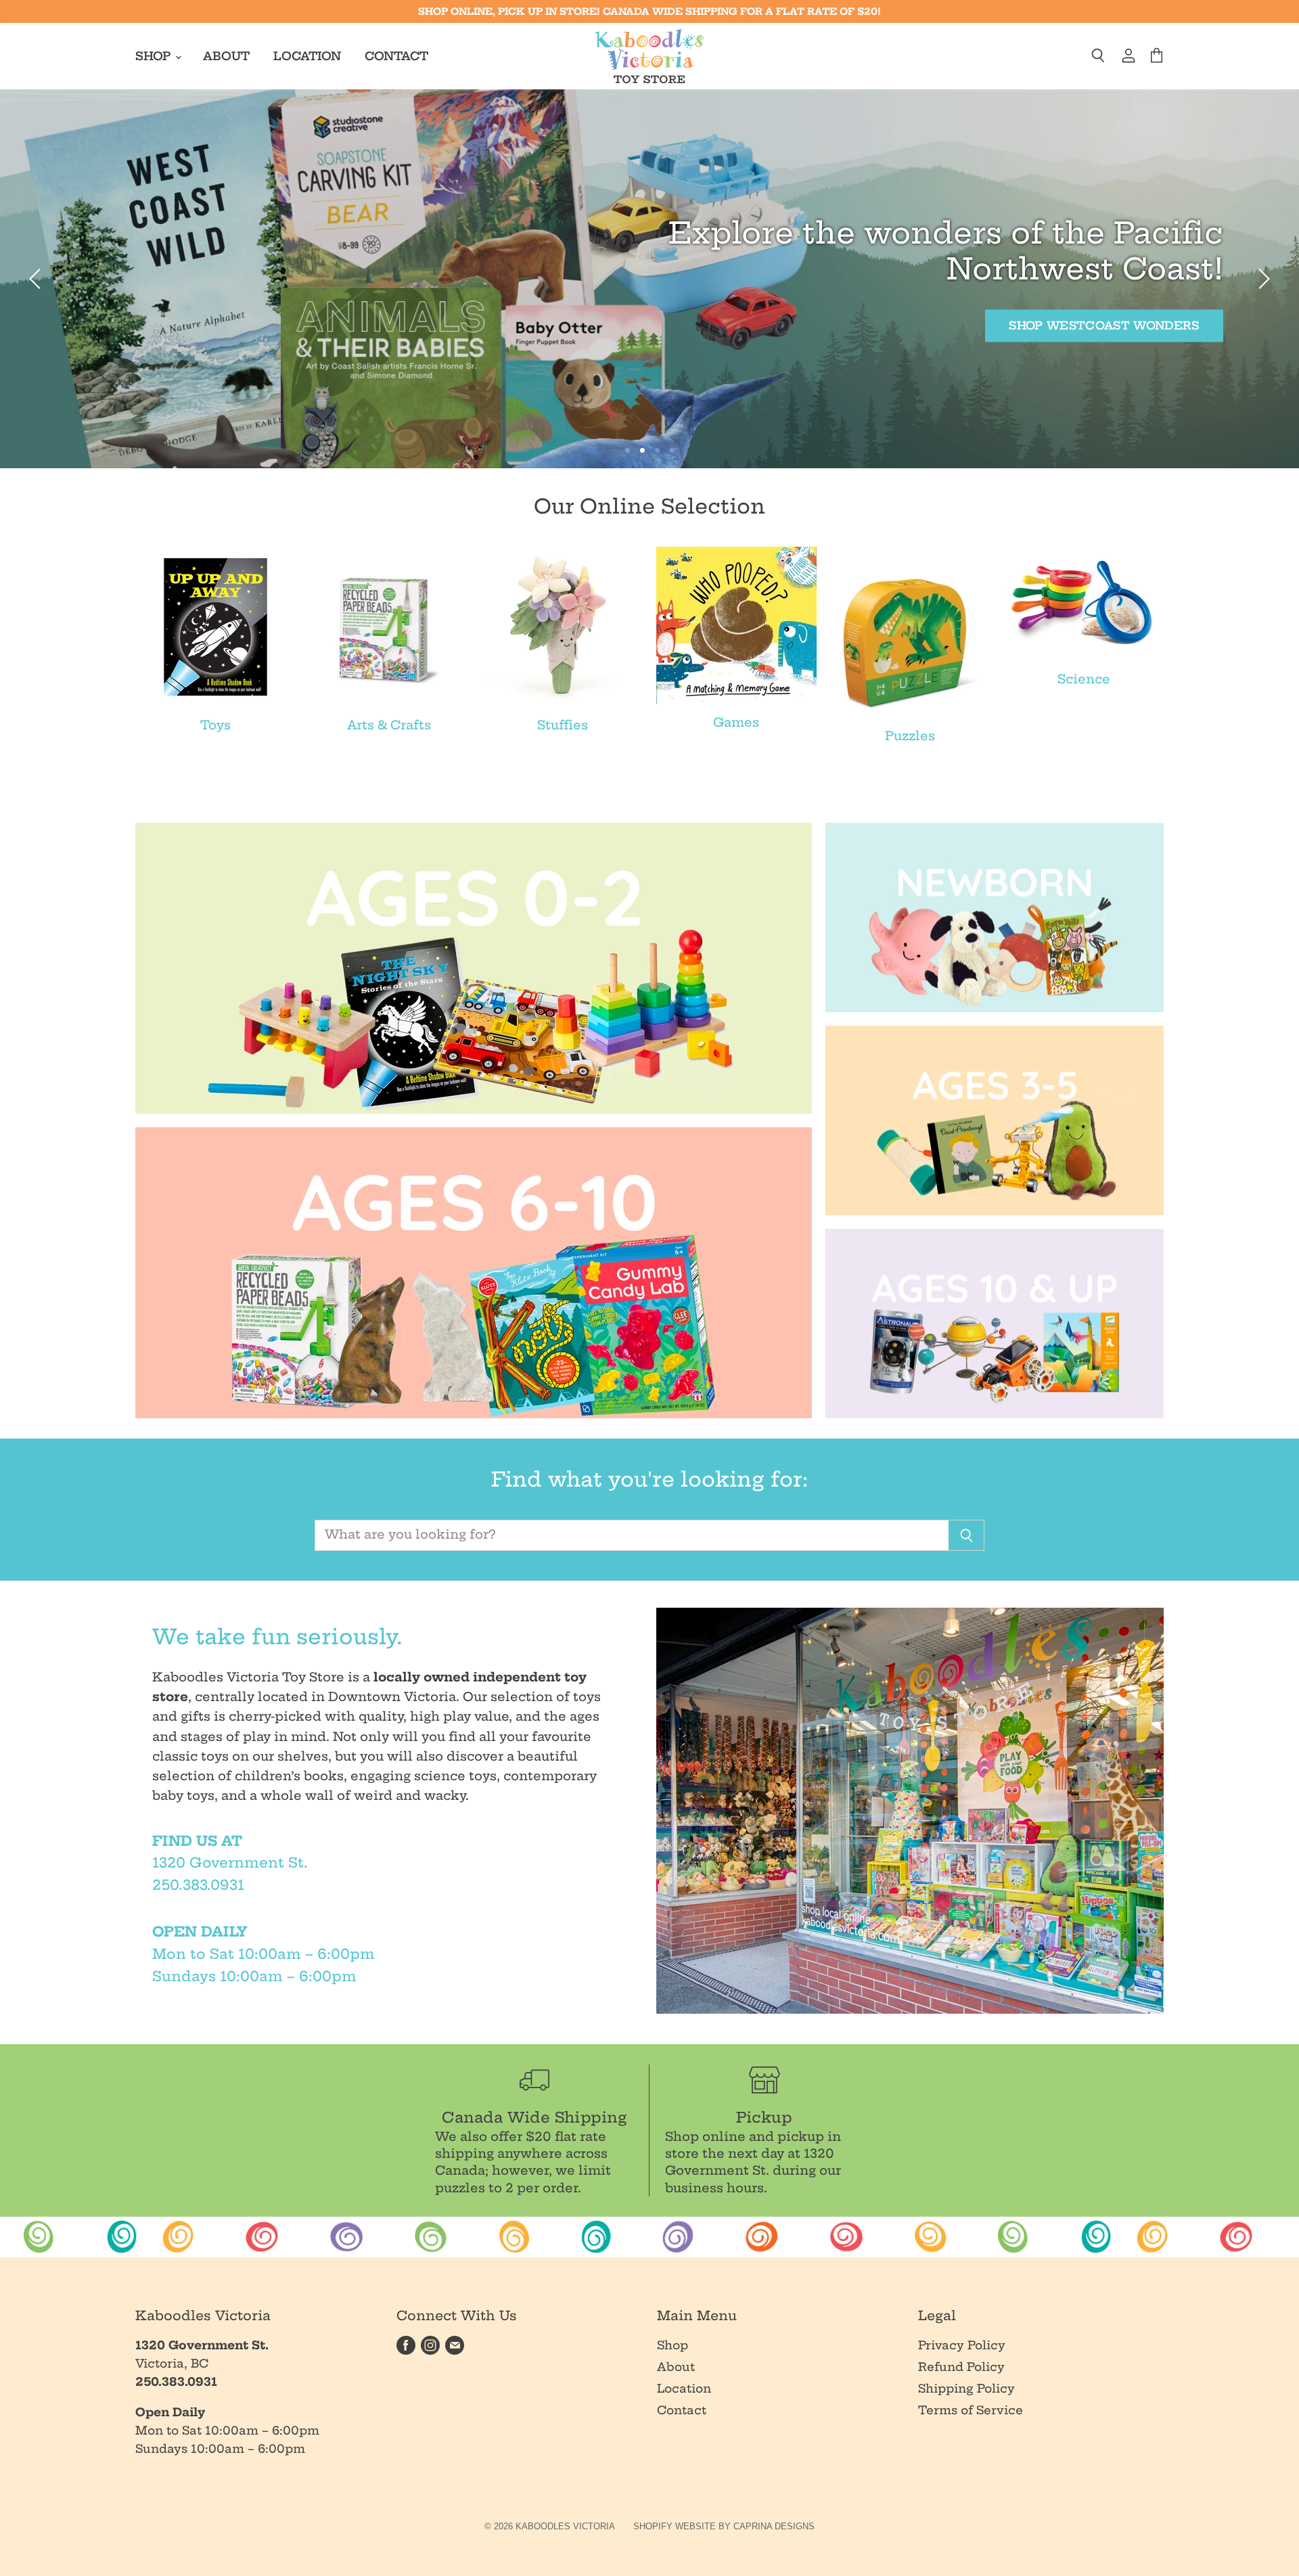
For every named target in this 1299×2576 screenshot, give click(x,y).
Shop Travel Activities (185, 308)
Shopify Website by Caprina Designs (724, 2526)
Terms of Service (971, 2410)
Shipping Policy (966, 2388)
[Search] (966, 1535)
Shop (155, 56)
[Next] (1262, 279)
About (226, 56)
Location (307, 56)
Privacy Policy (962, 2345)
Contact (396, 56)
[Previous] (37, 279)
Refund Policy (961, 2367)
